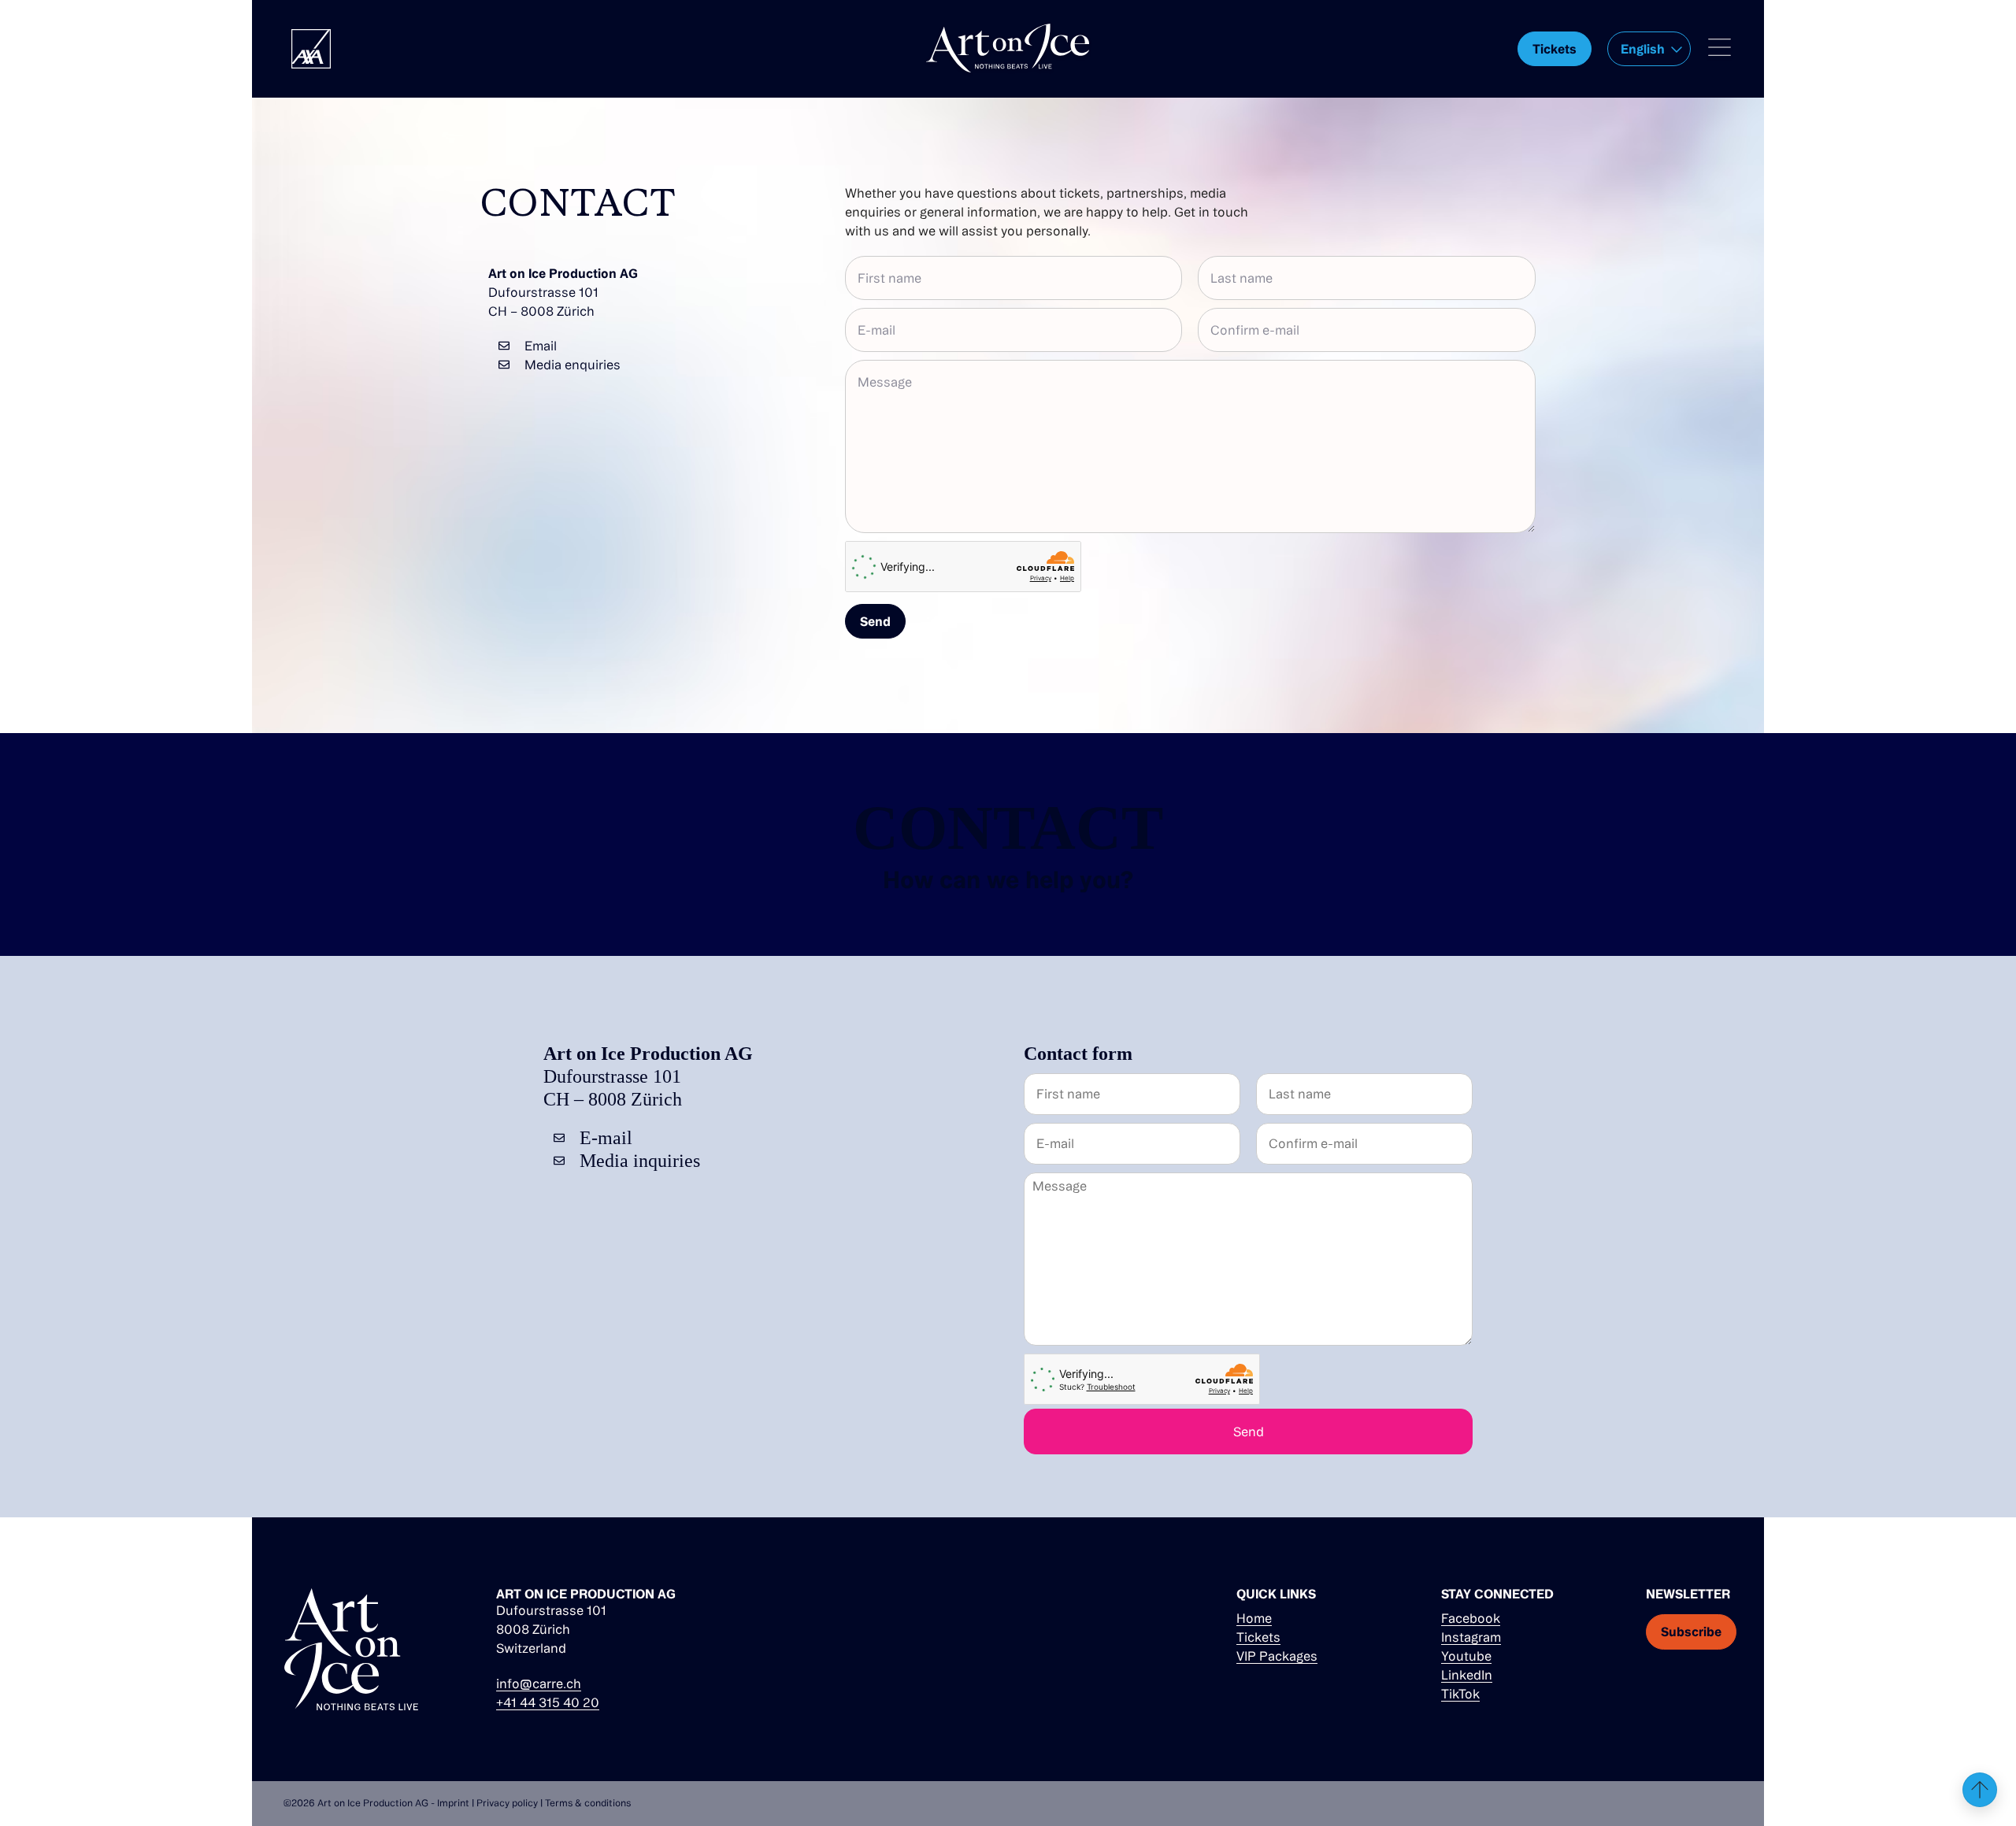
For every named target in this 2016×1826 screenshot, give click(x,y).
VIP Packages (1277, 1656)
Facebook (1471, 1618)
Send (875, 621)
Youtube (1466, 1656)
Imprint (453, 1803)
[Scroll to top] (1980, 1790)
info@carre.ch (539, 1683)
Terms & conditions (588, 1803)
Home (1254, 1618)
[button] (1649, 49)
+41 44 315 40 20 (548, 1702)
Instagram (1471, 1637)
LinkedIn (1467, 1675)
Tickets (1258, 1637)
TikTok (1460, 1694)
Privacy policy (507, 1803)
